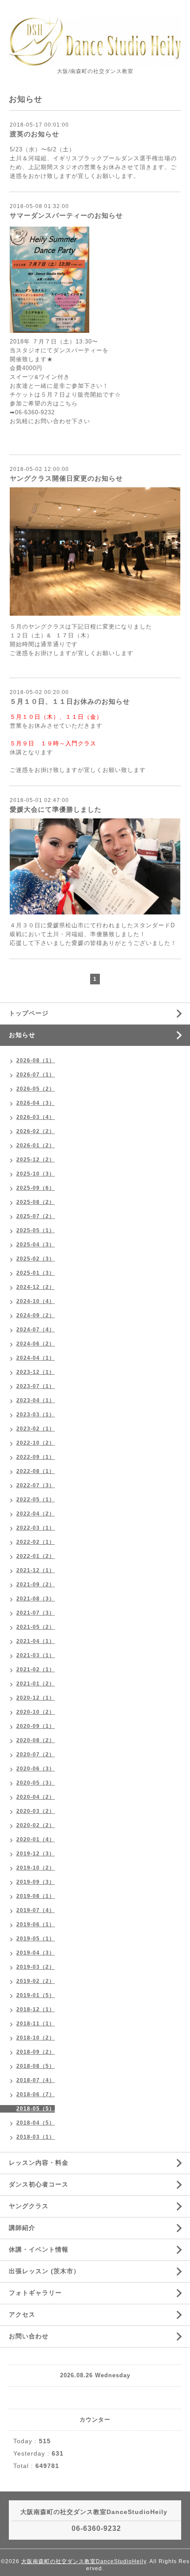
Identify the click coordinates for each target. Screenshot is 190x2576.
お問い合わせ (29, 2336)
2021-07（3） (36, 1613)
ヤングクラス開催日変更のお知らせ (66, 478)
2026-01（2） (36, 1145)
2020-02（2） (36, 1825)
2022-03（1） (36, 1528)
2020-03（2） (36, 1811)
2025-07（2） (36, 1216)
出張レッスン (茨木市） (44, 2271)
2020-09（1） (36, 1726)
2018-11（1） (36, 2024)
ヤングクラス (29, 2206)
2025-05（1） (36, 1230)
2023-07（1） (36, 1386)
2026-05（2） (36, 1089)
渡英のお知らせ (34, 134)
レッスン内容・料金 (39, 2163)
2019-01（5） (36, 1995)
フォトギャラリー (35, 2293)
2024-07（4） (36, 1330)
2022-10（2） (36, 1443)
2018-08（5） (36, 2066)
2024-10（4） (36, 1301)
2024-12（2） (36, 1287)
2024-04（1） (36, 1358)
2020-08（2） (36, 1740)
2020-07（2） (36, 1755)
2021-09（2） (36, 1585)
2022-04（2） (36, 1514)
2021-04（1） (36, 1641)
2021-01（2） (36, 1684)
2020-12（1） (36, 1698)
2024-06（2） (36, 1344)
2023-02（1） (36, 1429)
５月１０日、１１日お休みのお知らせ (70, 701)
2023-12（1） (36, 1372)
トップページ (29, 1013)
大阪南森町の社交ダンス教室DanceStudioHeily (84, 2561)
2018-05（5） (36, 2109)
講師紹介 (22, 2228)
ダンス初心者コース (39, 2184)
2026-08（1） (36, 1060)
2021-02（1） (36, 1670)
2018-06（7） (36, 2094)
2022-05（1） (36, 1500)
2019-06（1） (36, 1924)
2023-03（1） (36, 1415)
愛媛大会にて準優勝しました (56, 809)
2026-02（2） (36, 1131)
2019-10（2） (36, 1868)
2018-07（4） (36, 2080)
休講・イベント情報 (39, 2249)
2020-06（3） (36, 1769)
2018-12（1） (36, 2009)
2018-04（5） (36, 2123)
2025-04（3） (36, 1245)
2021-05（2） (36, 1627)
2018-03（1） (36, 2137)
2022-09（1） (36, 1457)
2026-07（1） (36, 1075)
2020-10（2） (36, 1712)
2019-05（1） (36, 1939)
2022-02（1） (36, 1542)
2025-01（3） (36, 1273)
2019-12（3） (36, 1854)
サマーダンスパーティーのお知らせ (66, 215)
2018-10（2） (36, 2038)
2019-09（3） (36, 1882)
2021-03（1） (36, 1655)
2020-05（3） (36, 1783)
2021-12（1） (36, 1570)
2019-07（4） (36, 1910)
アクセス (22, 2314)
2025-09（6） (36, 1188)
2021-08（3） (36, 1599)
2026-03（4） (36, 1117)
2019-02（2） (36, 1981)
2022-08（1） (36, 1471)
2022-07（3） (36, 1485)
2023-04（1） (36, 1400)
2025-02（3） (36, 1259)
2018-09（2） (36, 2052)
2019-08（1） (36, 1896)
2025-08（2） (36, 1202)
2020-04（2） (36, 1797)
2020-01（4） (36, 1839)
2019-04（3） (36, 1953)
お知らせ (22, 1035)
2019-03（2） (36, 1967)
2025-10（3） (36, 1174)
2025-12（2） (36, 1160)
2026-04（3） (36, 1103)
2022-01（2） (36, 1556)
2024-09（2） (36, 1315)
